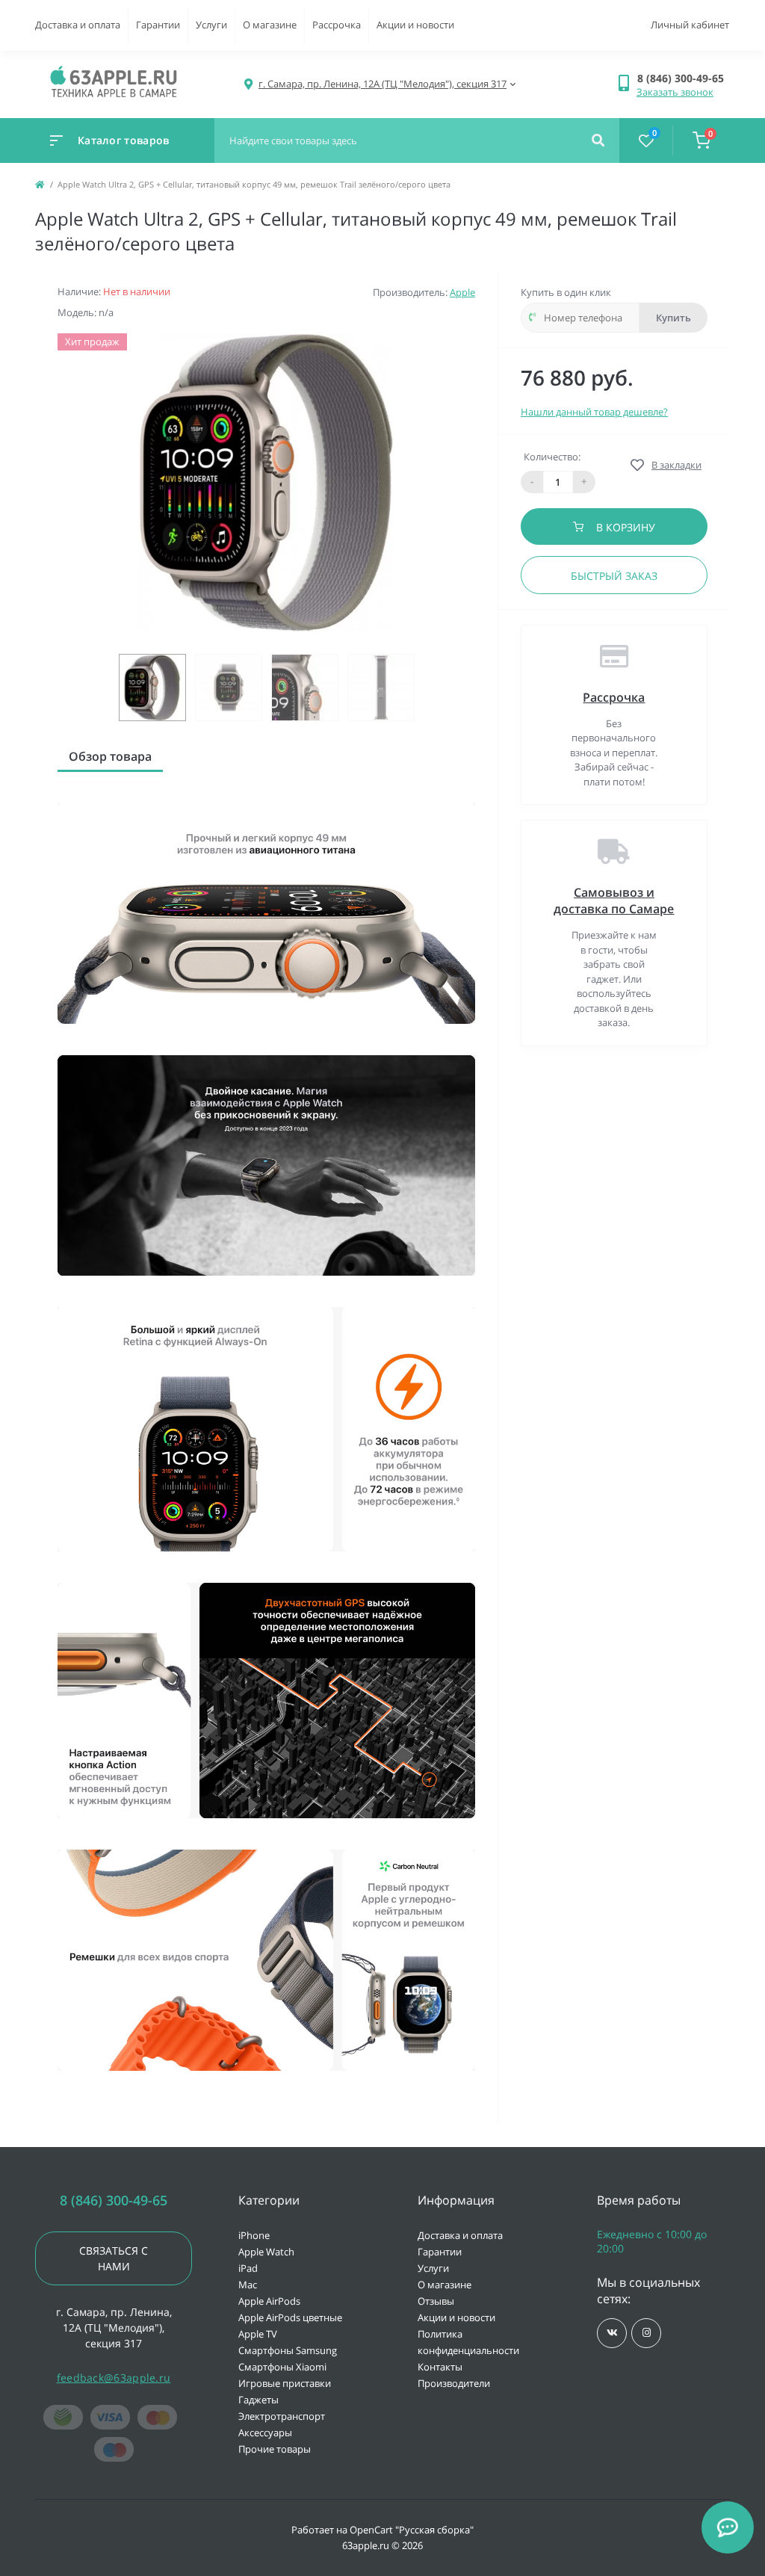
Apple (462, 292)
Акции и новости (415, 25)
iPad (248, 2268)
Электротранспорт (282, 2416)
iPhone (254, 2235)
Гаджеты (258, 2400)
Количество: (552, 457)
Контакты (440, 2367)
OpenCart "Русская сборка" (412, 2530)
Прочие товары (275, 2449)
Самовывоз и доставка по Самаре (614, 901)
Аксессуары (265, 2433)
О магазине (270, 25)
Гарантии (158, 25)
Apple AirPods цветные (290, 2317)
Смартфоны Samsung (288, 2350)
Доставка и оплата (78, 25)
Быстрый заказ (614, 576)
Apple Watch (266, 2252)
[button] (683, 78)
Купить (673, 318)
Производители (454, 2383)
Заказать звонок (675, 92)
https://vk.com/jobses (612, 2333)
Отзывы (436, 2301)
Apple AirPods (269, 2301)
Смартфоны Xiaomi (282, 2367)
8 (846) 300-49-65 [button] (114, 2200)
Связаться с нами (114, 2258)
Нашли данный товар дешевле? (594, 412)
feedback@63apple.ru (114, 2378)
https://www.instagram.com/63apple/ (646, 2333)
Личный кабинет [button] (690, 25)
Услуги (211, 25)
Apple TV (258, 2334)
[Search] (598, 140)
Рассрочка (337, 25)
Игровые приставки (285, 2383)
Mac (248, 2285)
